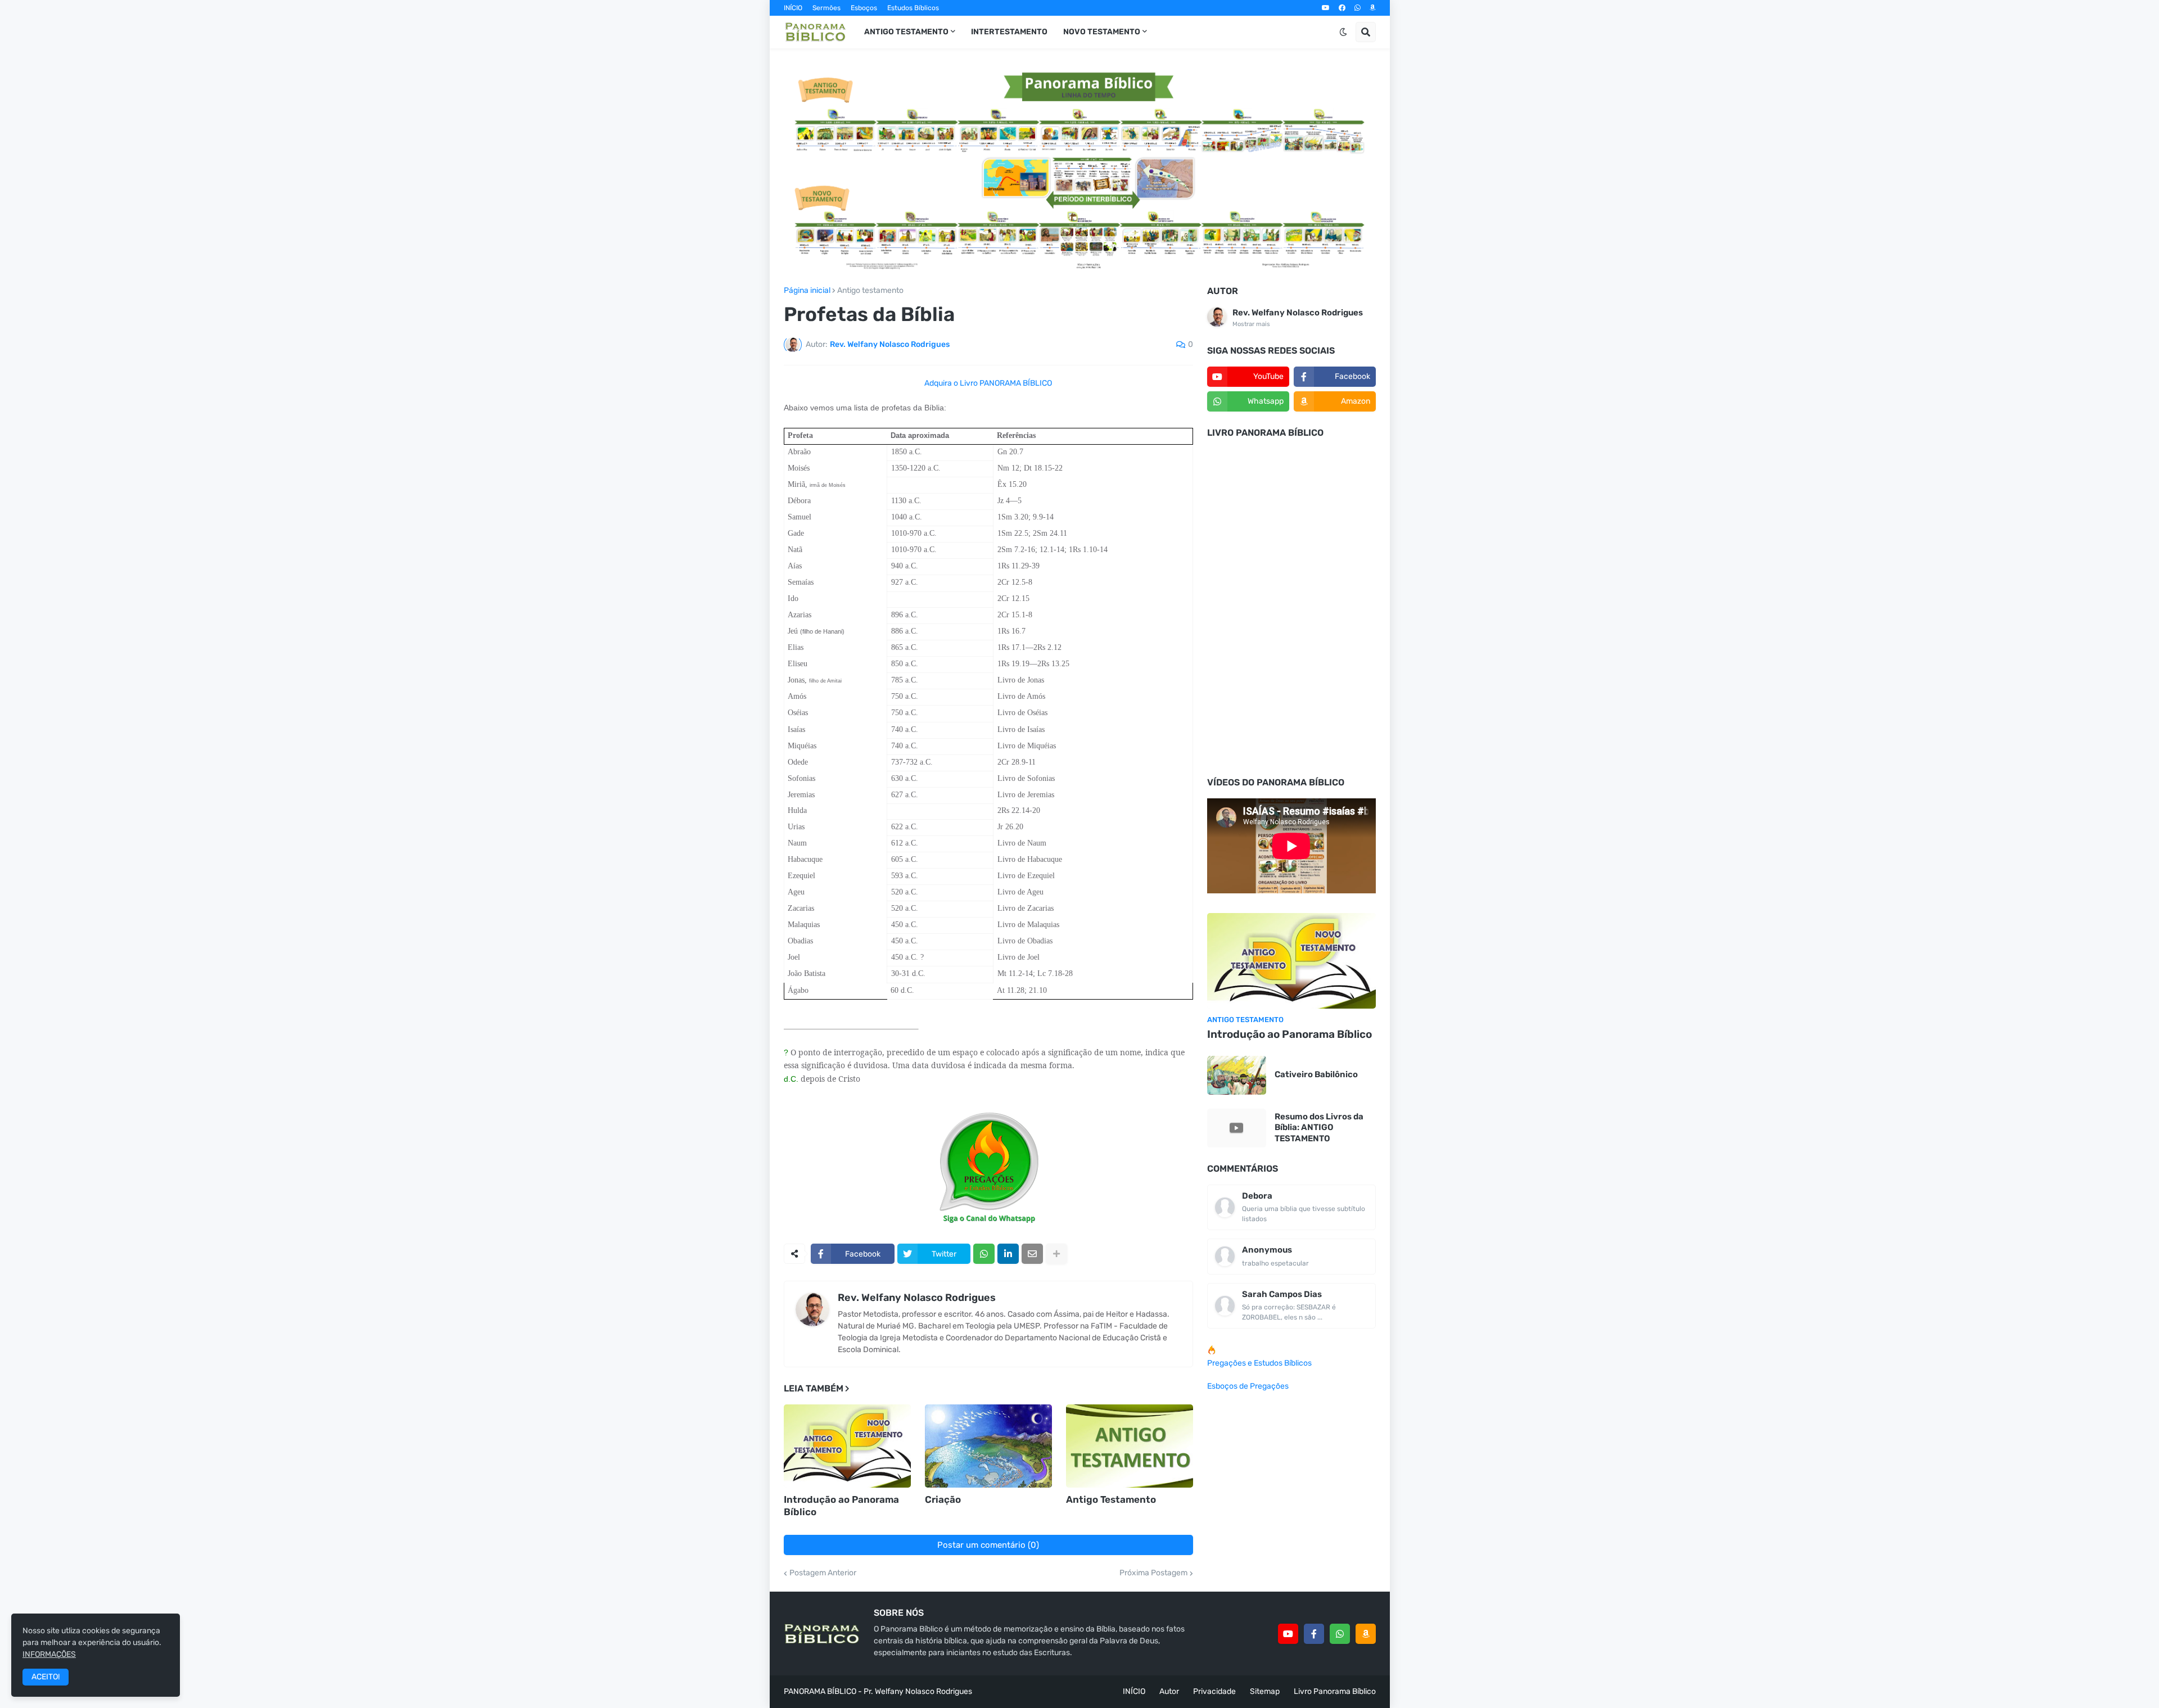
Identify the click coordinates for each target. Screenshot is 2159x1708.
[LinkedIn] (1008, 1254)
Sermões (826, 8)
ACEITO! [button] (46, 1677)
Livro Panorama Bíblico (1335, 1691)
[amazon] (1373, 8)
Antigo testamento (870, 291)
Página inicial (807, 291)
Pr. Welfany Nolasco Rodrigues (918, 1691)
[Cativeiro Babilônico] (1237, 1075)
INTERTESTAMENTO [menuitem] (1009, 32)
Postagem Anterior (823, 1573)
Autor (1169, 1691)
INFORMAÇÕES (49, 1654)
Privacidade (1214, 1691)
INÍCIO (793, 8)
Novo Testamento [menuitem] (1102, 32)
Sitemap (1265, 1691)
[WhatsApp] (984, 1254)
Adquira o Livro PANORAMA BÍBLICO (988, 383)
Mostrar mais (1251, 324)
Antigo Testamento (1111, 1499)
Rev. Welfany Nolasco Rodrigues (917, 1298)
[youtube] (1326, 8)
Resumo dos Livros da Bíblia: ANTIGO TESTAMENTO (1319, 1128)
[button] (1343, 32)
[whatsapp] (1358, 8)
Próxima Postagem (1153, 1573)
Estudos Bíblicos (913, 8)
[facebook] (1342, 8)
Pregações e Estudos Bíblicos (1259, 1363)
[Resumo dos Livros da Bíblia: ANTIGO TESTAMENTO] (1237, 1128)
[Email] (1032, 1254)
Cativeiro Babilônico (1316, 1074)
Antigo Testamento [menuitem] (906, 32)
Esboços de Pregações (1248, 1386)
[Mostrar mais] (1056, 1254)
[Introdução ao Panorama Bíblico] (847, 1446)
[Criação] (988, 1446)
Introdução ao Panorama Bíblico (841, 1506)
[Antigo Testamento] (1130, 1446)
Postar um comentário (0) (988, 1545)
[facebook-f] (1314, 1634)
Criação (943, 1499)
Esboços (864, 8)
